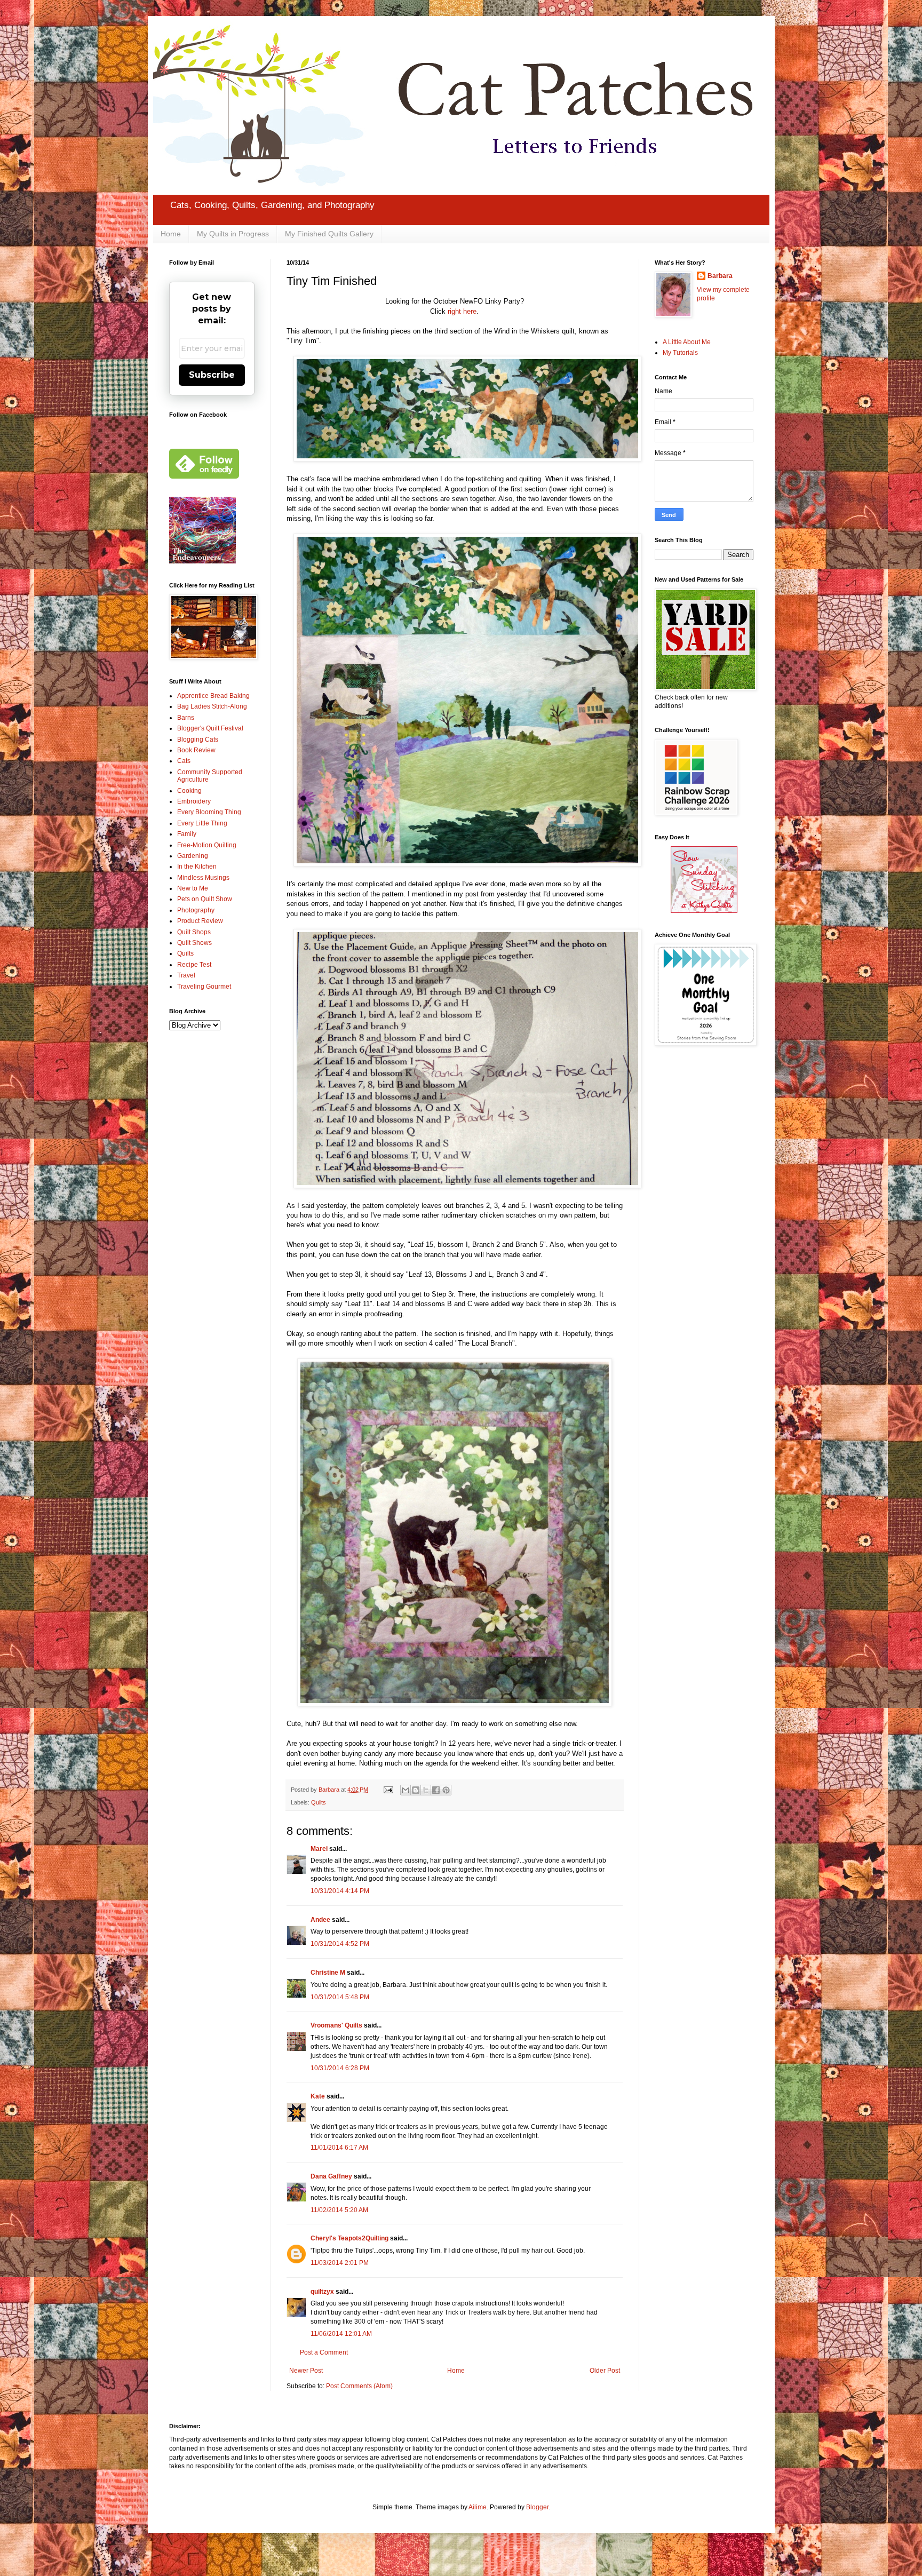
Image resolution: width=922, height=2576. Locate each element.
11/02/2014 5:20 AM (339, 2210)
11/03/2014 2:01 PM (340, 2263)
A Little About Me (687, 342)
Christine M (328, 1973)
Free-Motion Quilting (207, 845)
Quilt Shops (194, 932)
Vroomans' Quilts (336, 2025)
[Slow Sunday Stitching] (704, 911)
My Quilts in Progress (233, 234)
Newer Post (306, 2371)
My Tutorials (680, 353)
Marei (319, 1849)
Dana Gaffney (331, 2176)
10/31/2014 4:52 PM (340, 1944)
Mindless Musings (203, 878)
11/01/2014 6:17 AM (339, 2148)
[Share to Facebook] (436, 1790)
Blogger (537, 2507)
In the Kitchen (197, 866)
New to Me (193, 888)
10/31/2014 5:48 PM (340, 1997)
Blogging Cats (198, 740)
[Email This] (406, 1790)
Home (171, 234)
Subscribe (212, 375)
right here (462, 311)
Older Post (605, 2371)
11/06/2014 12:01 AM (341, 2334)
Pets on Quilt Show (205, 899)
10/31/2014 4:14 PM (340, 1891)
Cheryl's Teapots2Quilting (349, 2238)
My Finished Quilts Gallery (329, 234)
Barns (186, 718)
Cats (184, 761)
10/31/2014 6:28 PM (340, 2068)
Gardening (193, 856)
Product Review (200, 921)
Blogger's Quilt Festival (210, 728)
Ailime (478, 2507)
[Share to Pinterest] (446, 1790)
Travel (186, 975)
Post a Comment (324, 2352)
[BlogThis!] (416, 1790)
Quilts (319, 1802)
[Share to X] (426, 1790)
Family (187, 834)
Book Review (196, 750)
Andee (320, 1920)
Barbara (720, 276)
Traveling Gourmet (204, 987)
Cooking (189, 791)
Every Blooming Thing (209, 812)
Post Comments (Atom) (359, 2386)
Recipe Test (194, 965)
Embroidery (194, 801)
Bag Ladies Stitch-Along (212, 706)
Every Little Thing (202, 823)
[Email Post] (388, 1790)
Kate (318, 2096)
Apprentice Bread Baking (213, 696)
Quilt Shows (194, 943)
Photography (196, 910)
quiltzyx (322, 2292)
